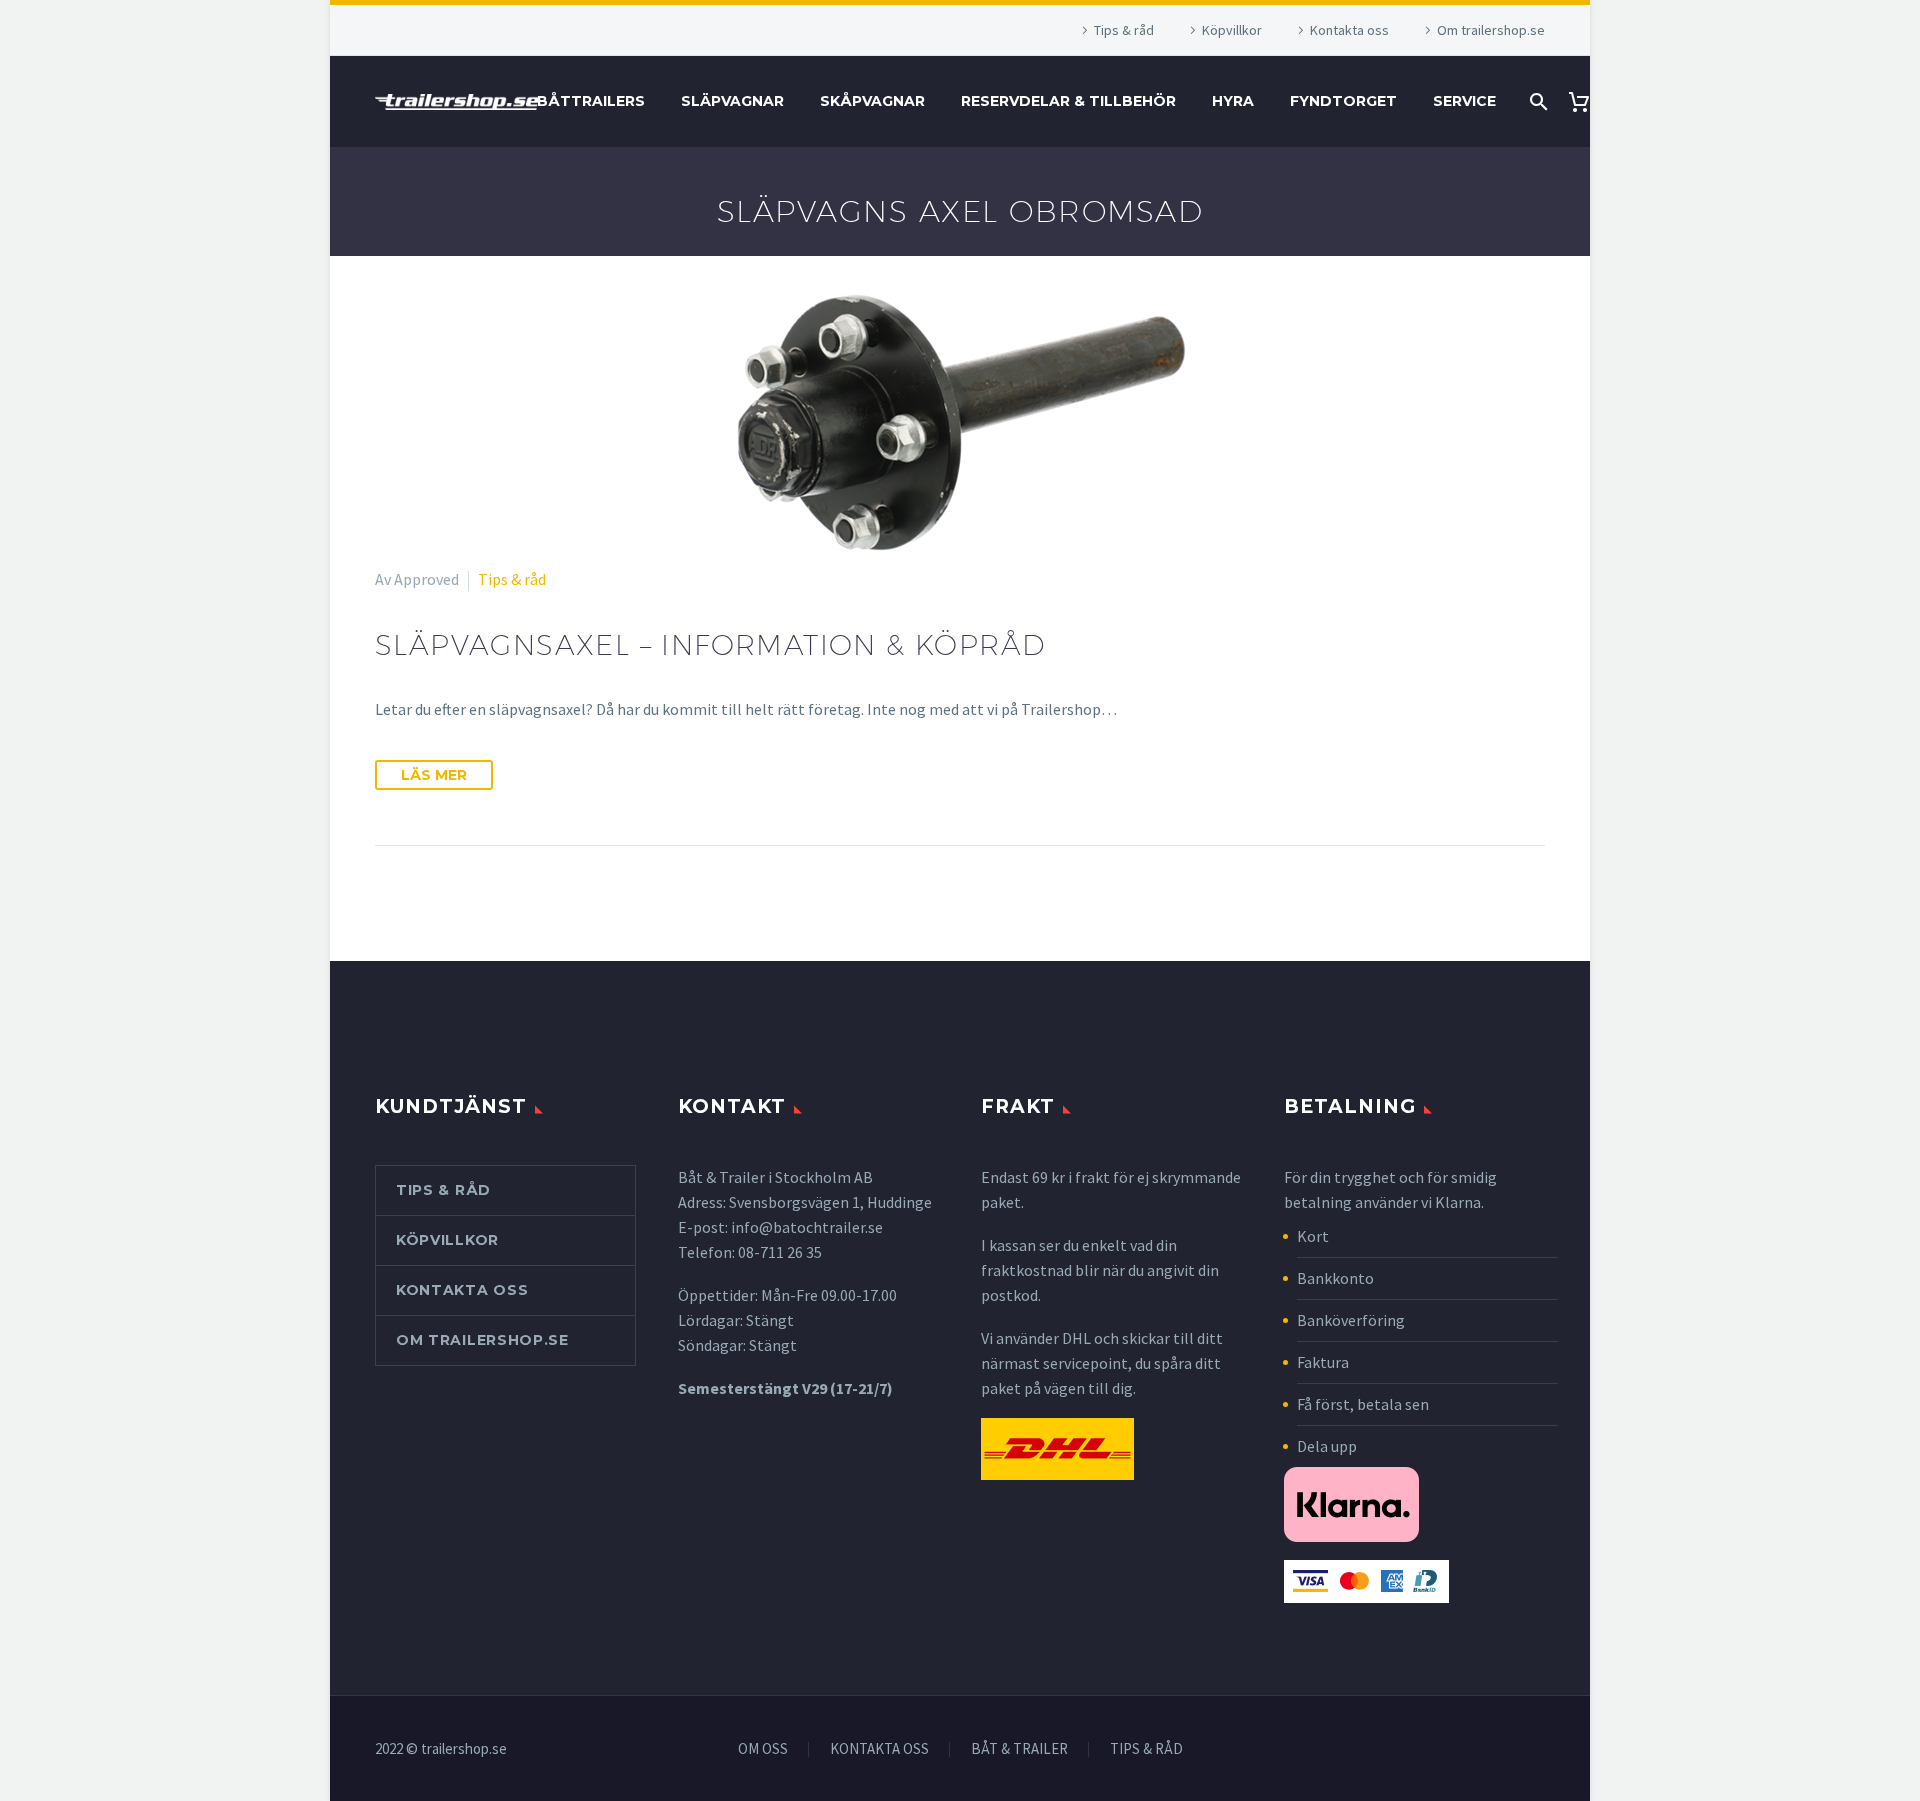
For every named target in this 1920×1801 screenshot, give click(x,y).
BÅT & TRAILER (1019, 1749)
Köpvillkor (1232, 30)
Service (1464, 101)
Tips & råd (1124, 30)
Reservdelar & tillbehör (1068, 101)
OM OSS (763, 1749)
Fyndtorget (1343, 101)
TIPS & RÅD (1146, 1749)
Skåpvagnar (872, 101)
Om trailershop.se (1491, 30)
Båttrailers (591, 101)
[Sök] (1536, 101)
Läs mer (434, 775)
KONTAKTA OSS (879, 1749)
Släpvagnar (732, 101)
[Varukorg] (1586, 101)
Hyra (1233, 101)
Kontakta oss (1349, 30)
